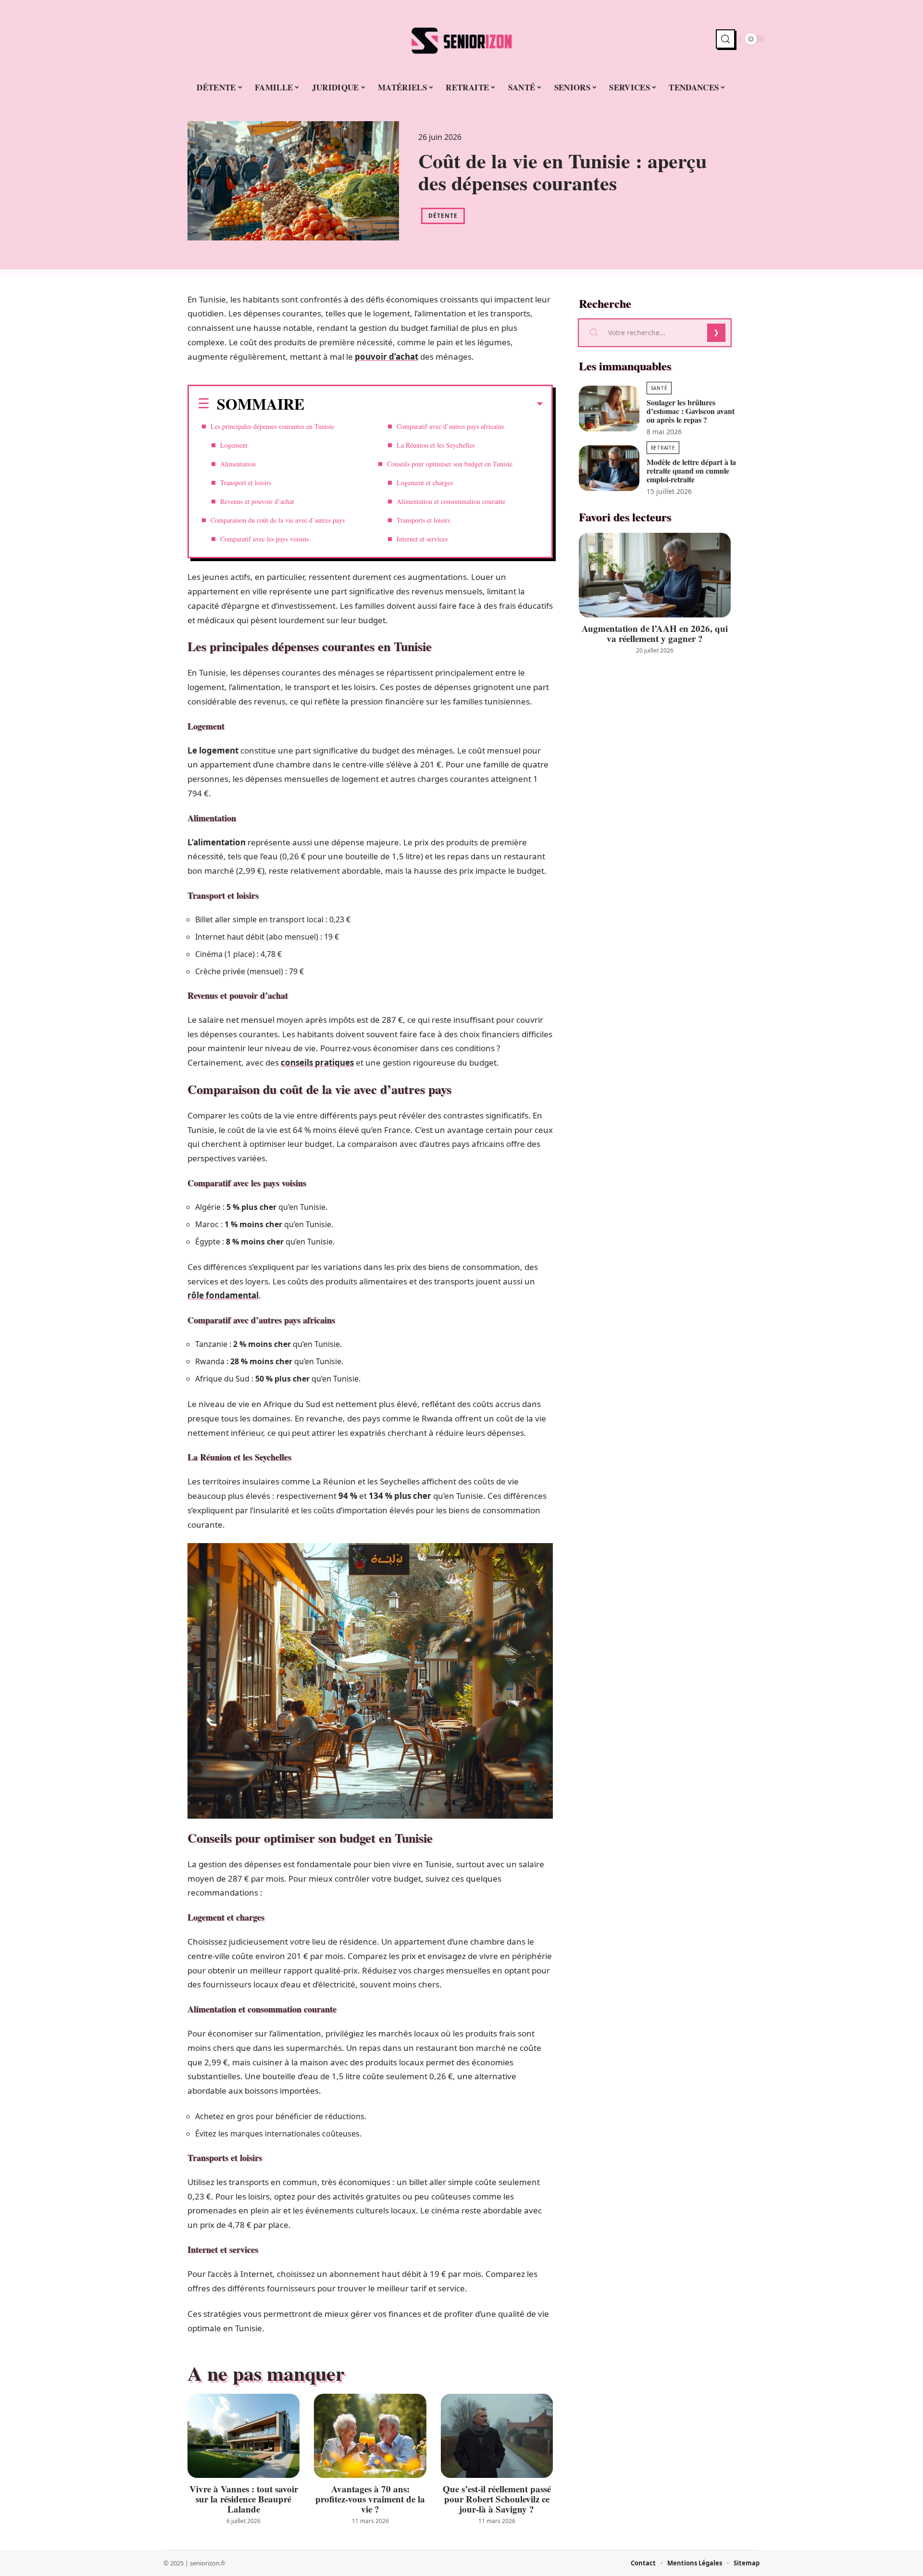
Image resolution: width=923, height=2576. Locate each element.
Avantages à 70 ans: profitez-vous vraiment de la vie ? (370, 2499)
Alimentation (238, 464)
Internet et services (422, 539)
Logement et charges (425, 483)
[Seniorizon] (461, 39)
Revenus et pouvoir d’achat (257, 501)
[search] (725, 39)
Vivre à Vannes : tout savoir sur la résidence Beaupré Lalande (244, 2499)
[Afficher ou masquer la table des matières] (424, 404)
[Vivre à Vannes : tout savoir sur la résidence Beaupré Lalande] (243, 2436)
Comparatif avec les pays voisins (264, 539)
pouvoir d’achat (387, 357)
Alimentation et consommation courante (451, 501)
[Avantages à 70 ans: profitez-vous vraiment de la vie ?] (370, 2436)
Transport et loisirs (246, 483)
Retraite (663, 448)
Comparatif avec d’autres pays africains (450, 426)
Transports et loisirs (423, 520)
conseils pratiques (317, 1062)
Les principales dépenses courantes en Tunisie (272, 426)
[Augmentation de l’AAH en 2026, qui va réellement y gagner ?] (655, 575)
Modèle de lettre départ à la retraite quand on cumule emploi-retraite (691, 471)
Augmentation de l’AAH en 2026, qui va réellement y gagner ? (655, 633)
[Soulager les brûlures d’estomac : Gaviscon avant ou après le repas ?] (609, 408)
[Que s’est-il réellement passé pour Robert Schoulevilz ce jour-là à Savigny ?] (497, 2436)
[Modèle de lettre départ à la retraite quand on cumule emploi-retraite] (609, 468)
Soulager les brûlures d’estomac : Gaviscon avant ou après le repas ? (691, 411)
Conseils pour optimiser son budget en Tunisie (450, 464)
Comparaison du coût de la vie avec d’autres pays (278, 520)
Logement (234, 445)
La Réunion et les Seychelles (436, 445)
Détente (443, 216)
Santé (659, 388)
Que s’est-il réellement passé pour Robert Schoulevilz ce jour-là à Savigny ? (497, 2499)
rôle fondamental (223, 1295)
